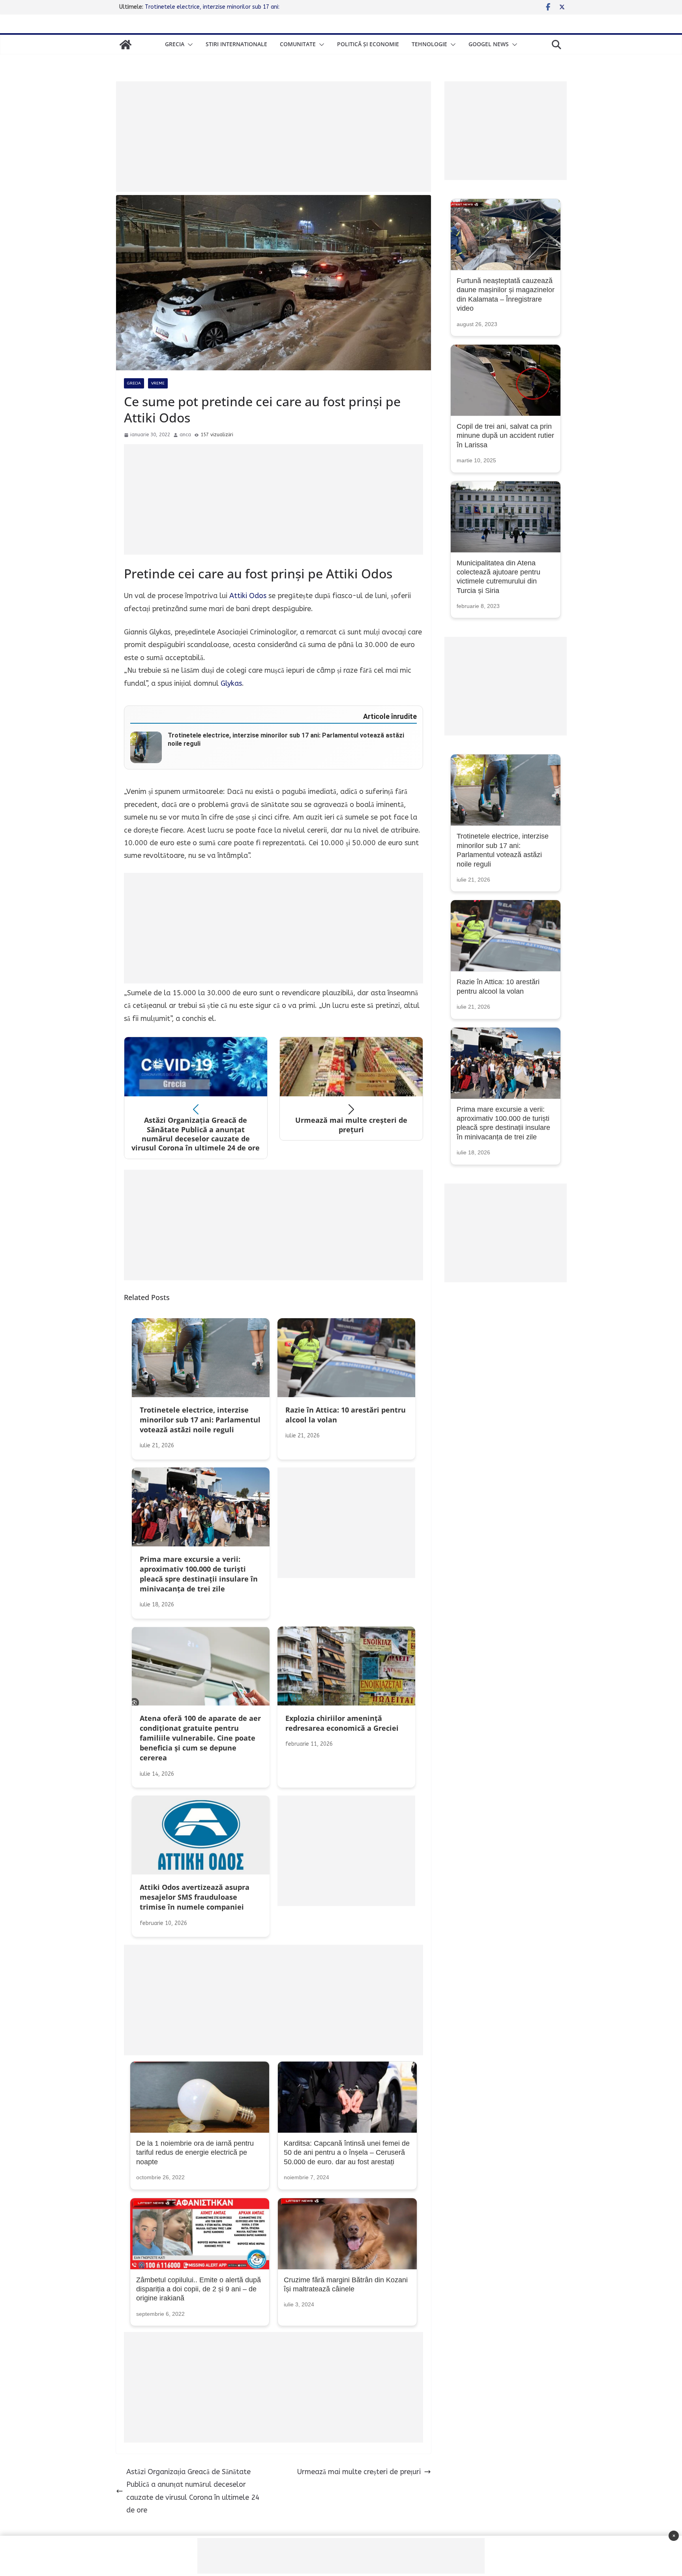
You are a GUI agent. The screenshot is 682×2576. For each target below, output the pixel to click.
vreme (158, 383)
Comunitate (298, 44)
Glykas (231, 683)
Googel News (489, 44)
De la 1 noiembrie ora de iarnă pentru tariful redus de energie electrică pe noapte (195, 2153)
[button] (189, 45)
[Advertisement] (274, 137)
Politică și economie (368, 44)
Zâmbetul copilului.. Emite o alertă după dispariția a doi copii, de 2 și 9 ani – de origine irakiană (199, 2289)
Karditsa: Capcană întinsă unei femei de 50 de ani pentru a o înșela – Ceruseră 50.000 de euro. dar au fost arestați (347, 2153)
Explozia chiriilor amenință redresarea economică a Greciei (219, 7)
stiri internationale (236, 44)
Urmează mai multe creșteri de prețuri (359, 2472)
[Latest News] (126, 45)
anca (185, 435)
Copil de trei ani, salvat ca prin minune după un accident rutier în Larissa (505, 436)
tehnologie (429, 44)
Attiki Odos (247, 596)
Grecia (175, 44)
